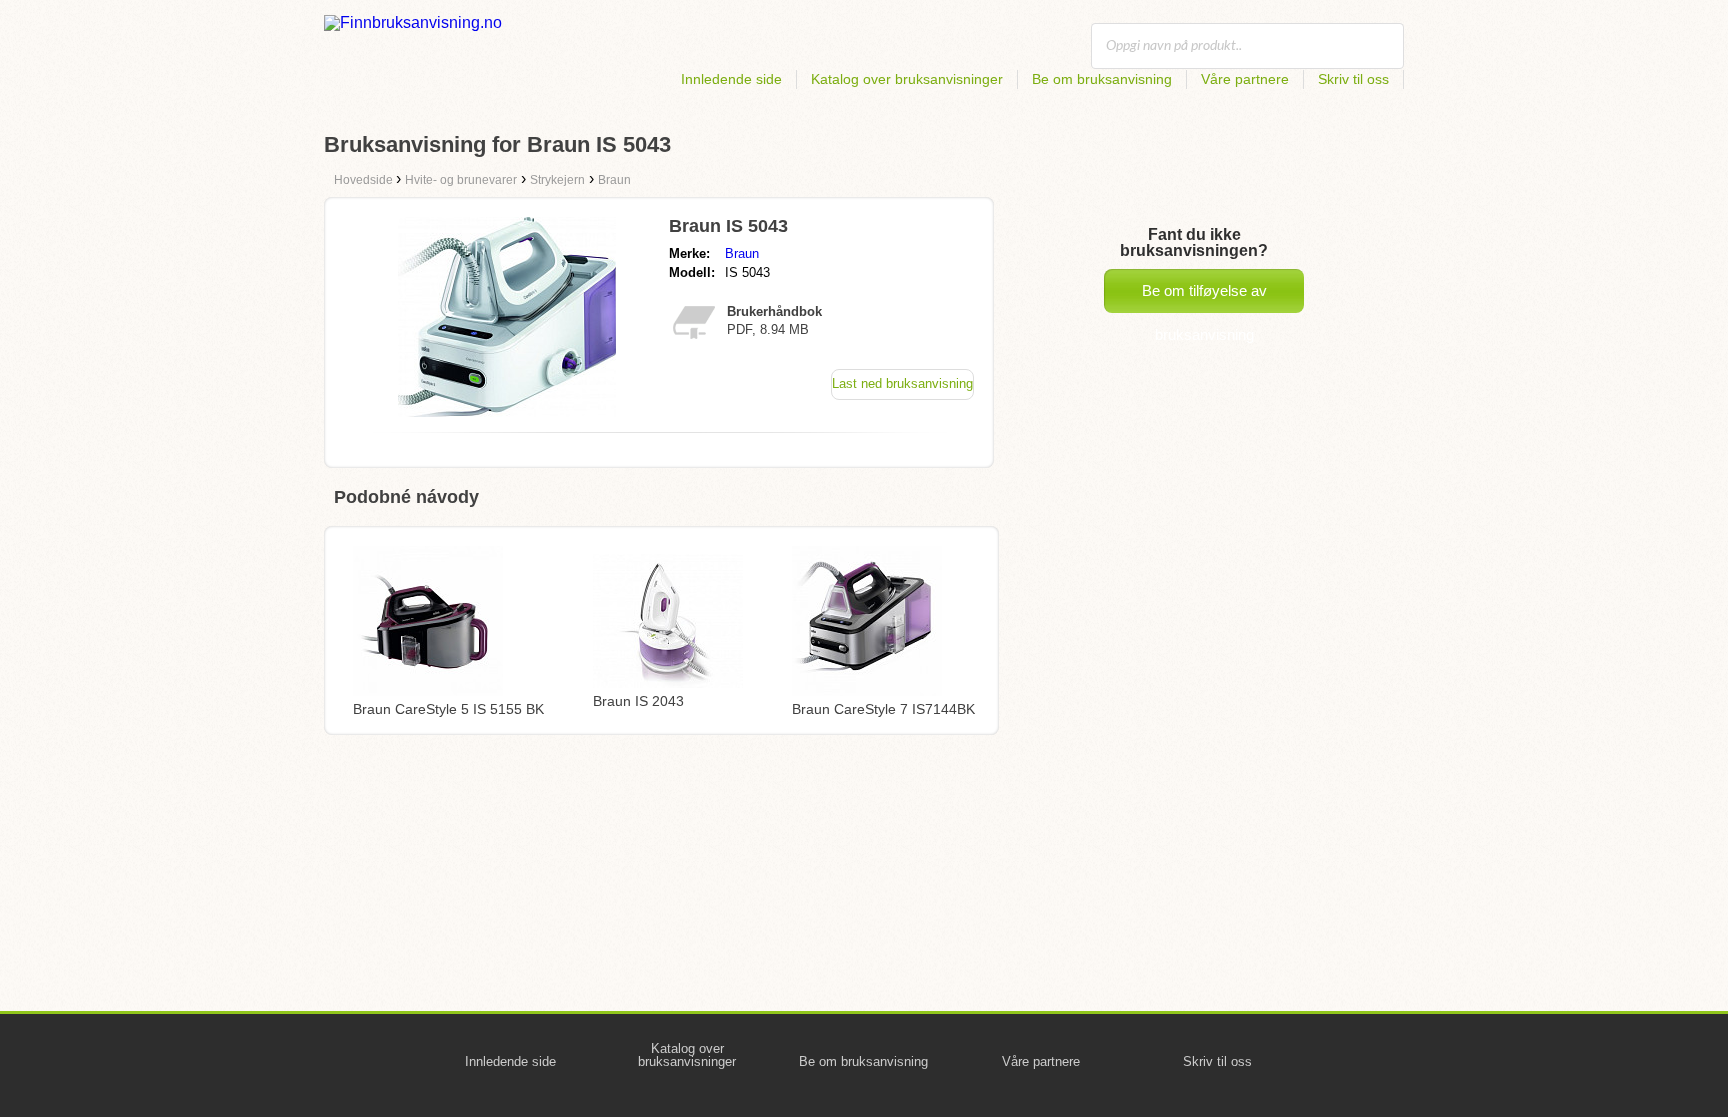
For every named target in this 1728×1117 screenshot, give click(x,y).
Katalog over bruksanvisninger (907, 79)
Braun (742, 253)
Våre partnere (1245, 79)
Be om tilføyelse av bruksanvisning (1204, 297)
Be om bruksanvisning (1102, 79)
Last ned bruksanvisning (902, 383)
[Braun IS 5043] (507, 411)
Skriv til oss (1353, 79)
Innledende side (731, 79)
